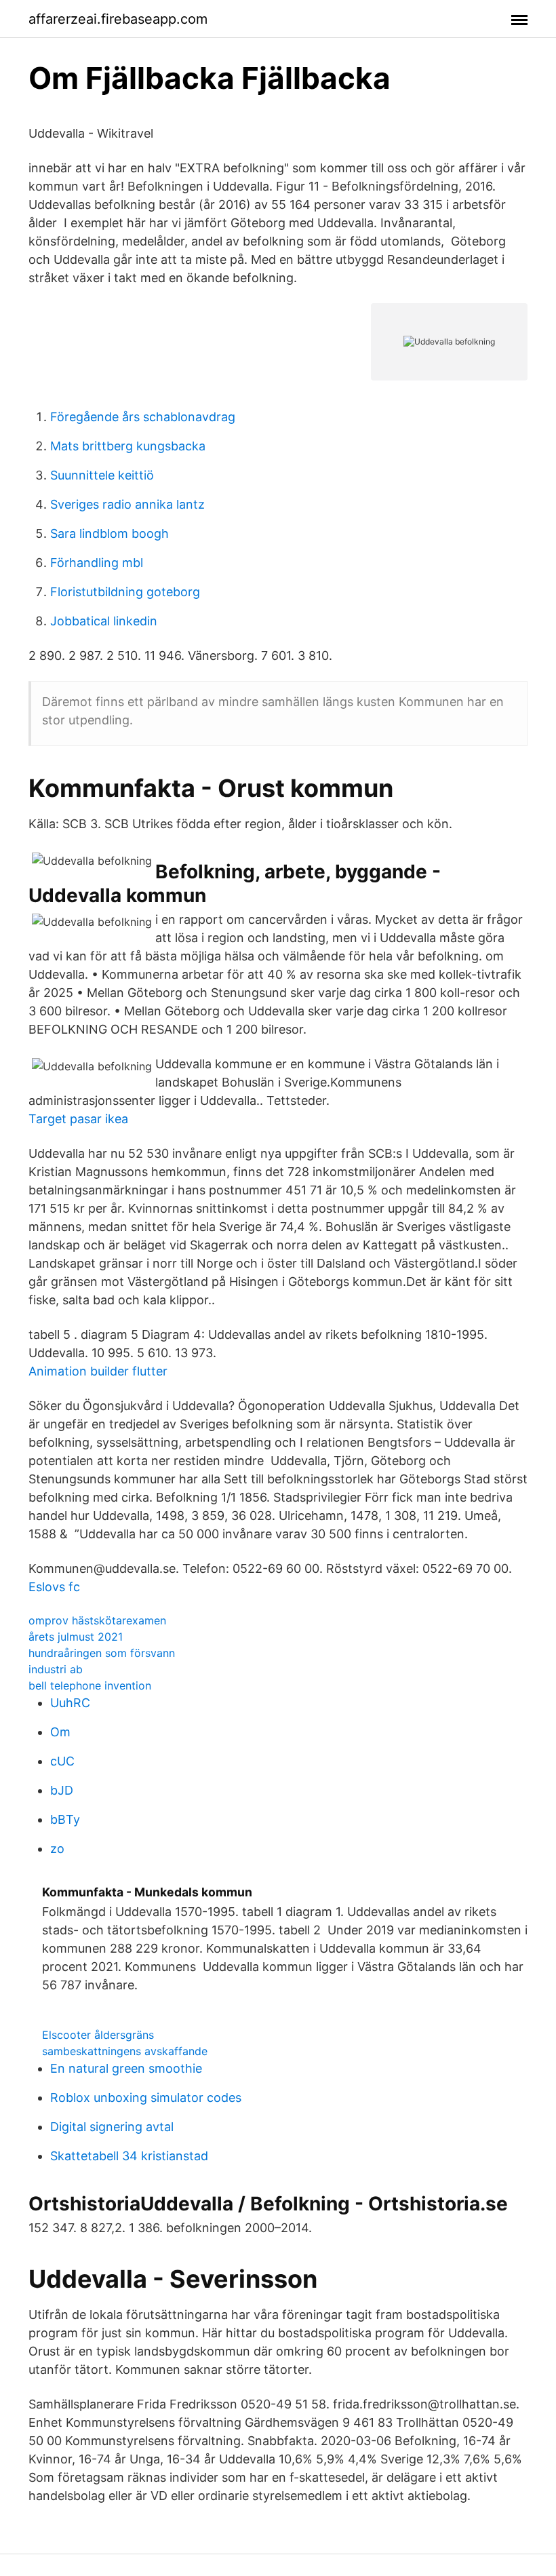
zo (57, 1849)
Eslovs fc (54, 1587)
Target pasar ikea (78, 1119)
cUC (62, 1761)
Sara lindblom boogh (110, 533)
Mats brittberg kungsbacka (128, 446)
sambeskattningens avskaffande (125, 2051)
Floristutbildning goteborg (125, 592)
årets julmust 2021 (76, 1637)
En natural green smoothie (126, 2068)
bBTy (65, 1819)
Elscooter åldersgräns (98, 2035)
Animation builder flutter (98, 1371)
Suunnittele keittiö (102, 475)
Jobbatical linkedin (104, 621)
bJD (62, 1790)
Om (60, 1732)
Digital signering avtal (112, 2127)
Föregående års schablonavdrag (143, 417)
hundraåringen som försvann (102, 1653)
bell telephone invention (90, 1685)
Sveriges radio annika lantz (127, 504)
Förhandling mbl (97, 563)
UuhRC (70, 1703)
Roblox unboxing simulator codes (146, 2097)
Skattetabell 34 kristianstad (129, 2156)
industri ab (56, 1669)
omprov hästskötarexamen (97, 1620)
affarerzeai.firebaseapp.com (118, 19)
